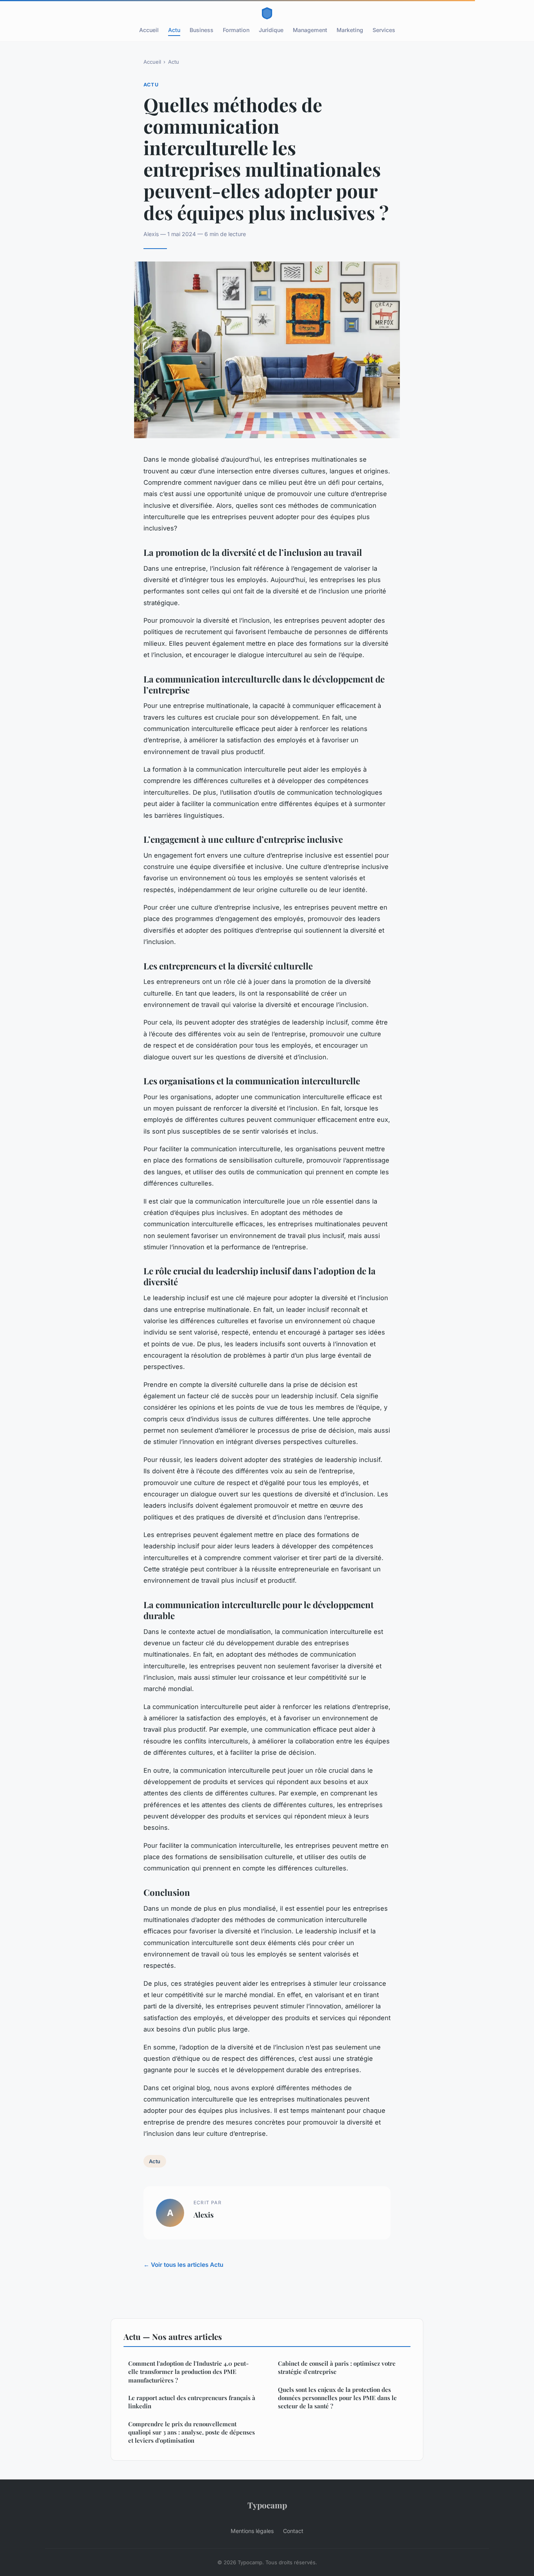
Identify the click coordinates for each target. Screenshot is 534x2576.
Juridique (271, 30)
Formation (236, 30)
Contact (293, 2531)
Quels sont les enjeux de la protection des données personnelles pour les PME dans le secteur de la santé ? (337, 2398)
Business (202, 30)
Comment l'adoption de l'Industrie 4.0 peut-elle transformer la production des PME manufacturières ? (188, 2372)
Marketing (350, 30)
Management (310, 30)
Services (384, 30)
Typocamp (267, 2505)
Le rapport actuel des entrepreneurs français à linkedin (192, 2402)
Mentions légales (252, 2531)
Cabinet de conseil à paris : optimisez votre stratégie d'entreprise (337, 2367)
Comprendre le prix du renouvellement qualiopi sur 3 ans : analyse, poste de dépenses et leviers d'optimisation (192, 2432)
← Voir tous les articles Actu (183, 2265)
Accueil (149, 30)
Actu (174, 30)
